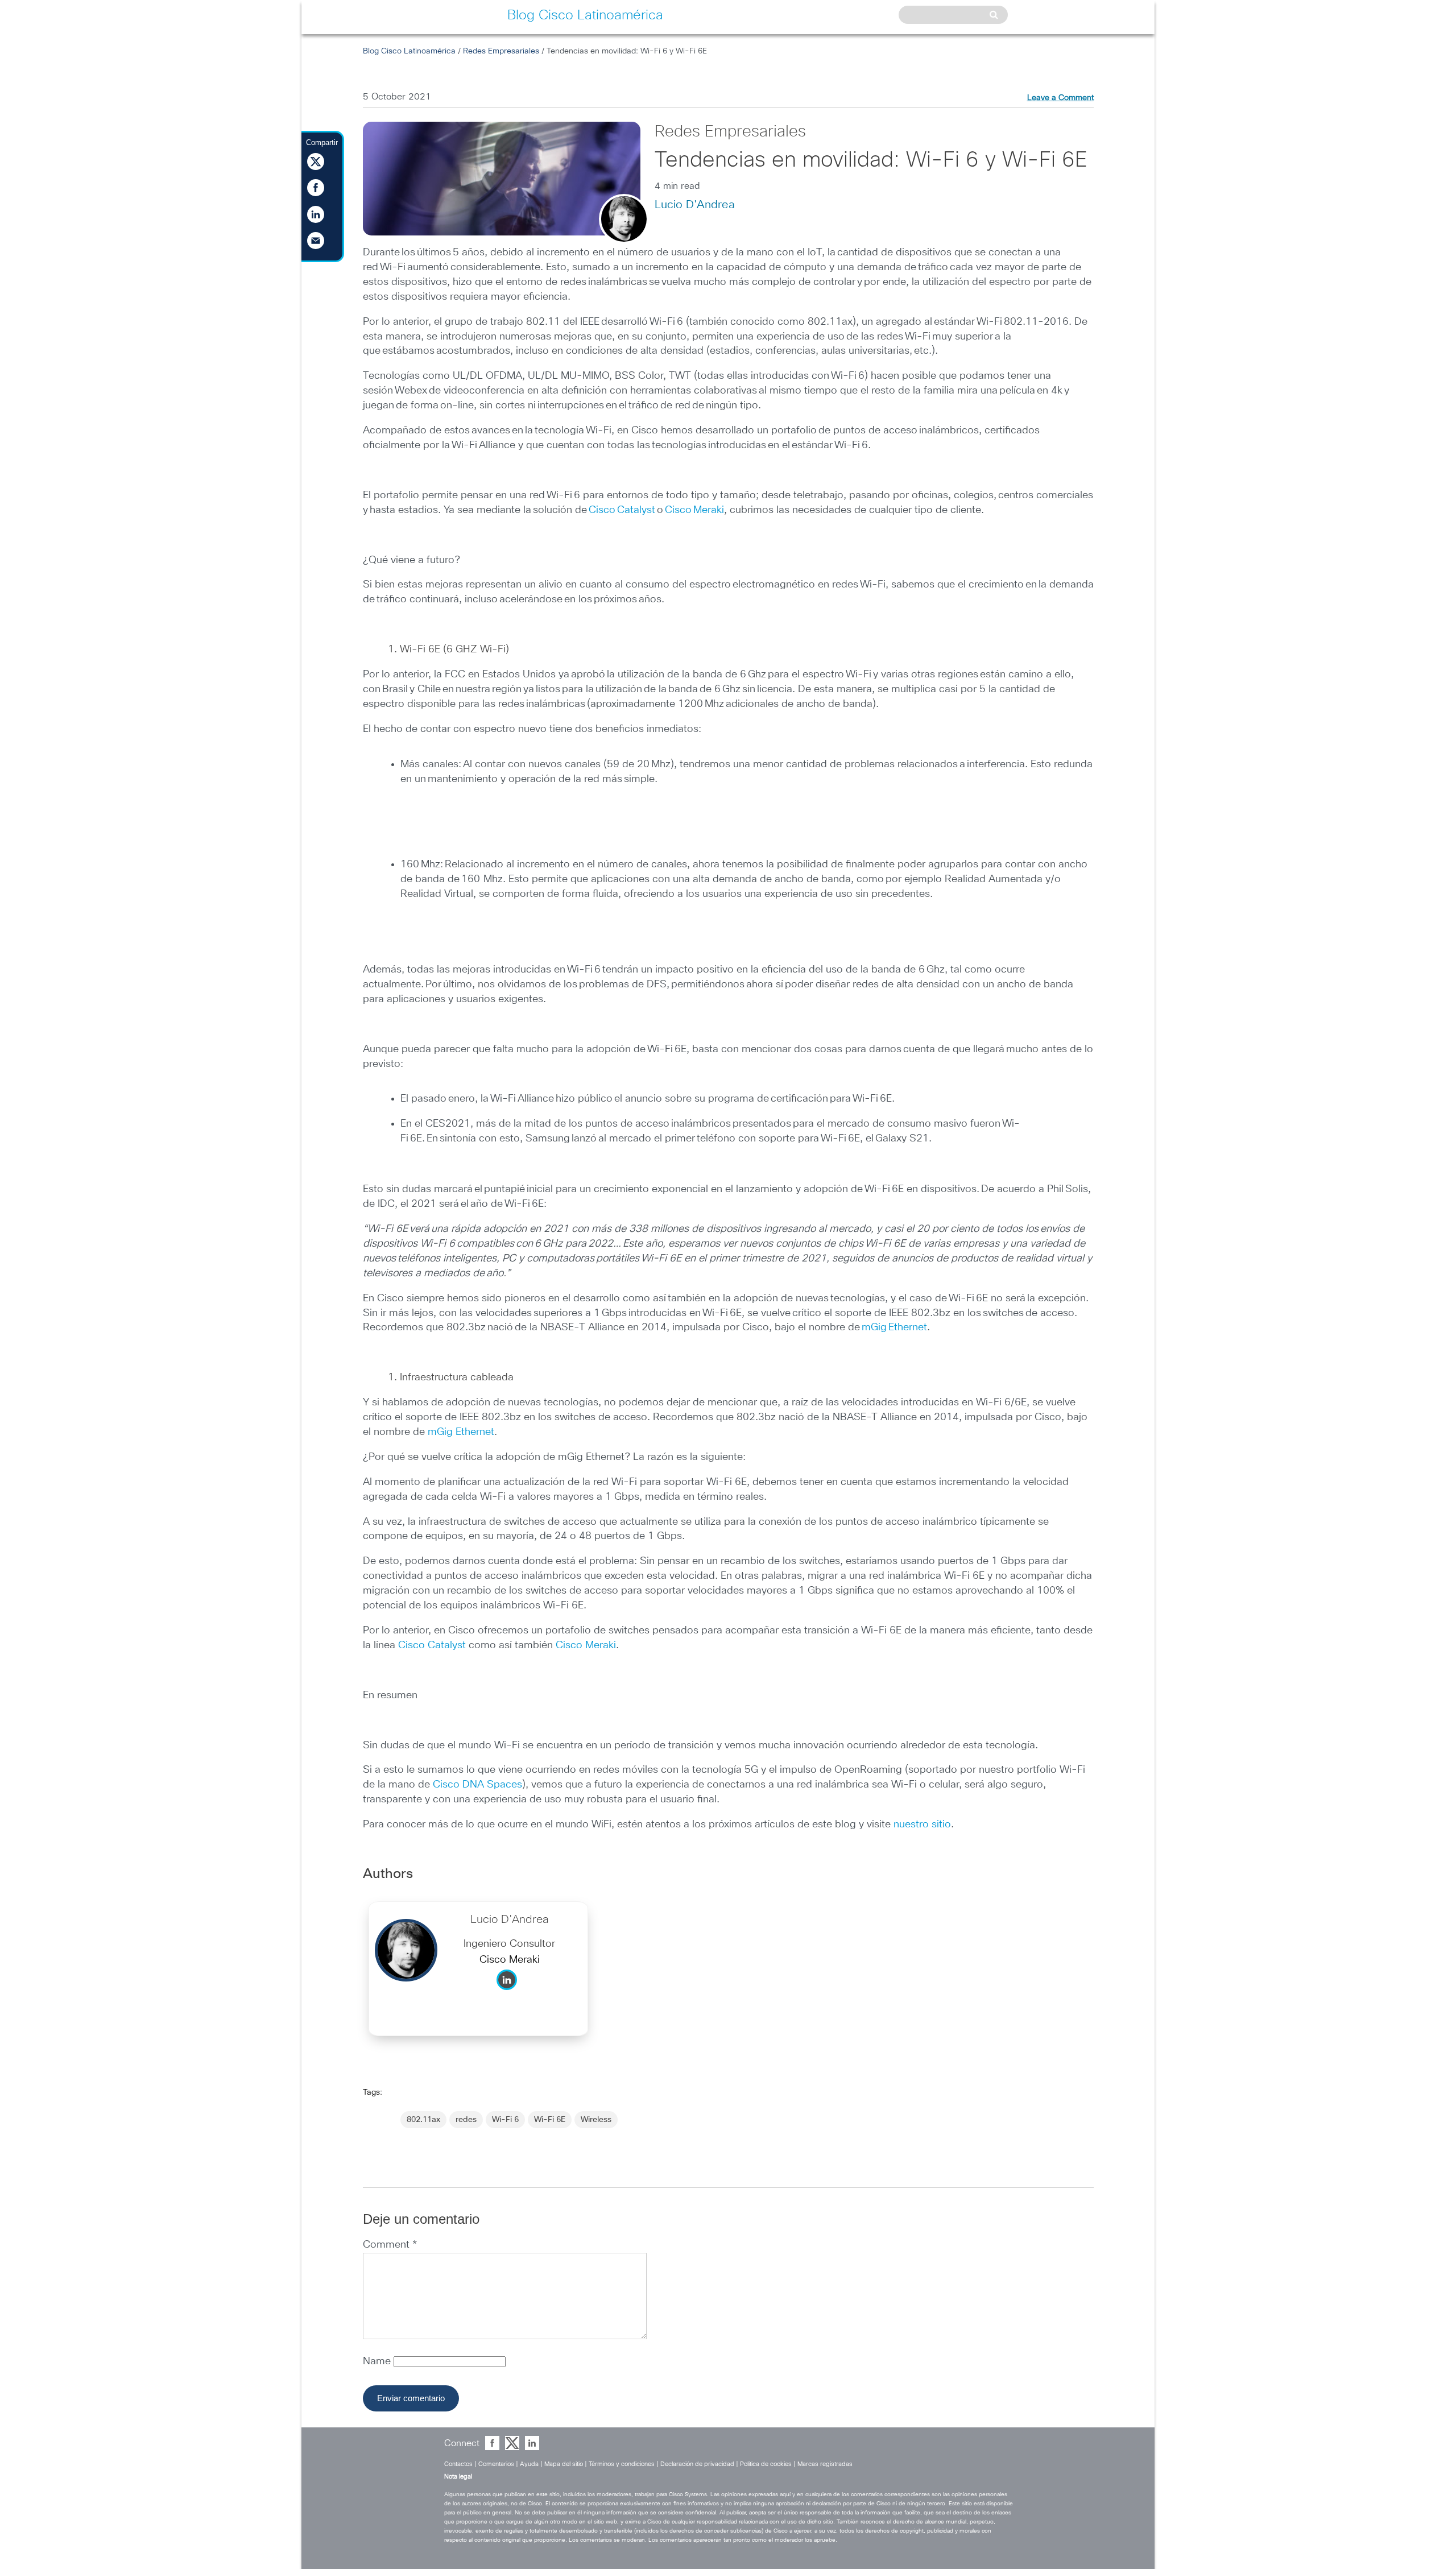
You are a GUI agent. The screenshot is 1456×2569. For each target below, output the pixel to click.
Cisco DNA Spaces (477, 1785)
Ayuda (529, 2464)
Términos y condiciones (622, 2464)
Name (378, 2361)
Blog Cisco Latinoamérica (409, 51)
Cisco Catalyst (622, 510)
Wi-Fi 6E (550, 2120)
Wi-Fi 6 (505, 2120)
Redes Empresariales (501, 51)
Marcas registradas (825, 2464)
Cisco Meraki (694, 510)
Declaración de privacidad (697, 2464)
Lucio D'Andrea (695, 205)
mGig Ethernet (894, 1327)
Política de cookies (766, 2464)
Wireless (596, 2120)
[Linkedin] (510, 1993)
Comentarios (496, 2464)
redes (466, 2120)
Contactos (458, 2464)
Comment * (390, 2245)
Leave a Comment (1060, 98)
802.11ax (423, 2120)
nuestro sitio (922, 1825)
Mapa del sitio (564, 2464)
